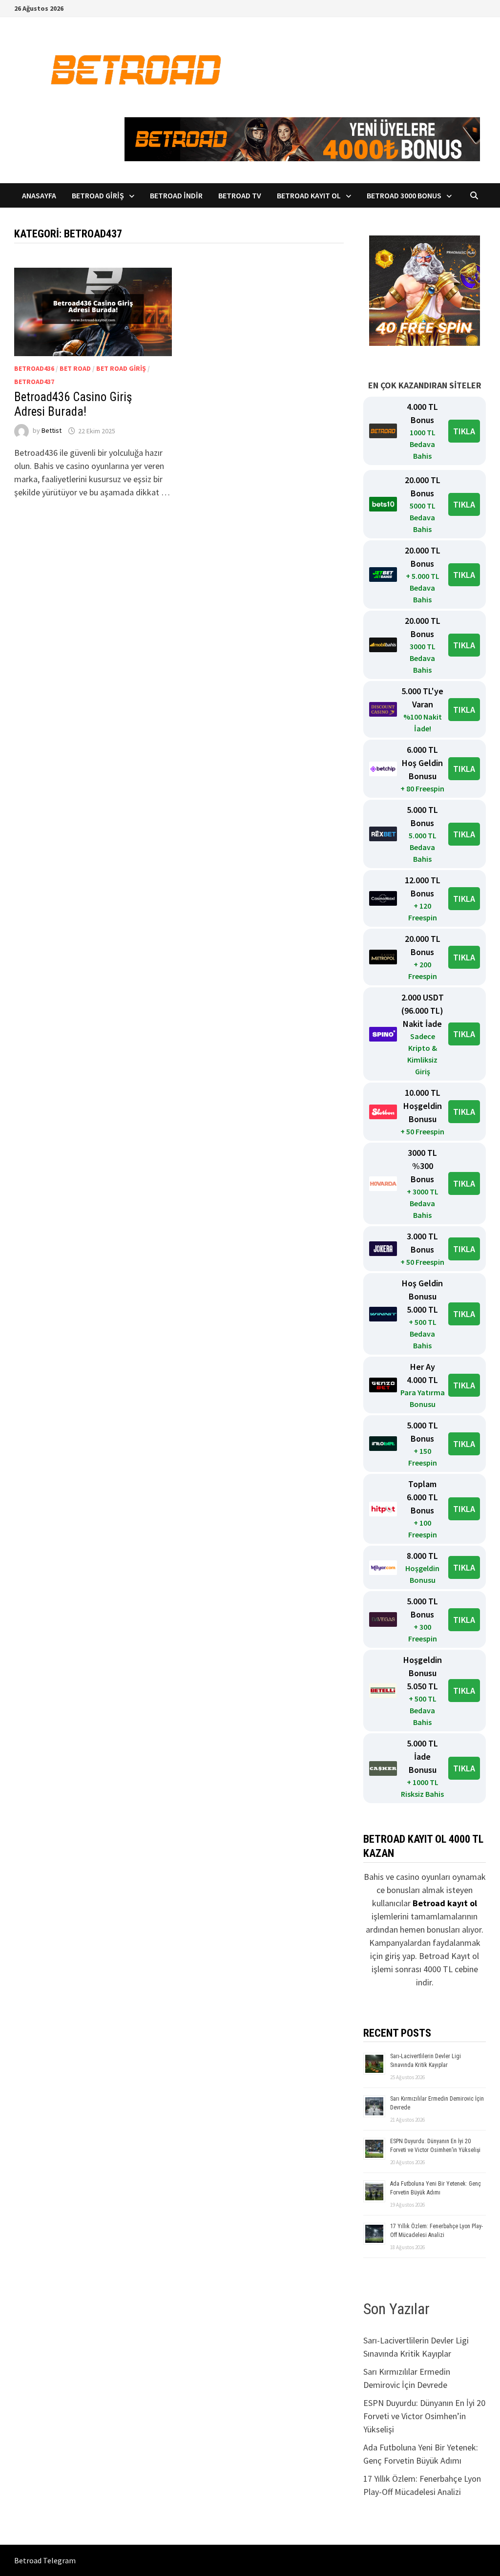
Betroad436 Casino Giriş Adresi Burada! (73, 404)
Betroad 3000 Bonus (404, 195)
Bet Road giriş (121, 368)
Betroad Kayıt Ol (309, 195)
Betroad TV (240, 195)
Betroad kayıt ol (445, 1903)
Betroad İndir (176, 195)
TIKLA (464, 431)
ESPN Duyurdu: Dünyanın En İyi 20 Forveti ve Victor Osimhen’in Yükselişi (424, 2416)
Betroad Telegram (45, 2560)
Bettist (52, 431)
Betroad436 (34, 368)
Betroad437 (34, 382)
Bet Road (75, 368)
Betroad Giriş (98, 195)
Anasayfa (39, 195)
